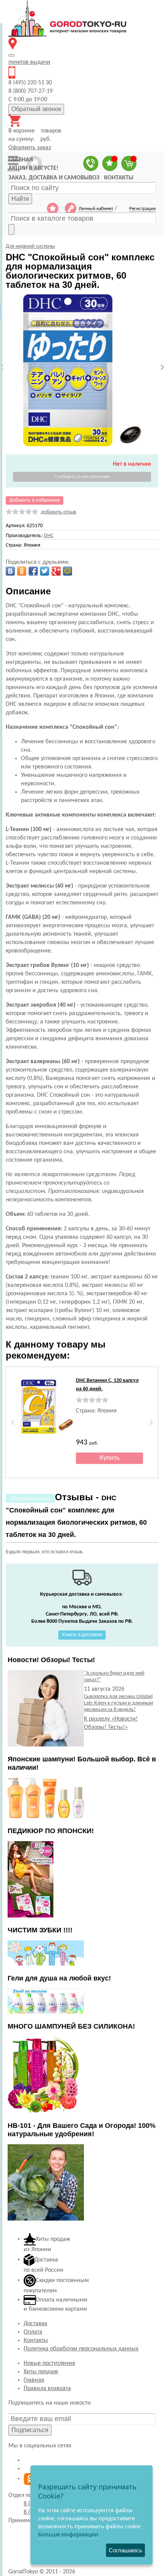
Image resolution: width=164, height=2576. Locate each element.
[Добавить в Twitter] (45, 571)
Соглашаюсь (125, 2550)
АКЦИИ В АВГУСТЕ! (33, 168)
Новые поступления (49, 2363)
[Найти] (11, 229)
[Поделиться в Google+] (56, 571)
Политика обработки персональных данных (81, 2349)
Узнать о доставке (82, 1635)
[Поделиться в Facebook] (33, 571)
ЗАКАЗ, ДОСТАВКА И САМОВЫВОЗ (54, 178)
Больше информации (68, 2534)
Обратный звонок (36, 109)
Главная (34, 2380)
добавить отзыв (59, 512)
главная (21, 160)
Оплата (33, 2332)
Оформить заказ (30, 148)
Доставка (35, 2324)
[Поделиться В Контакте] (10, 571)
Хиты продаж (41, 2372)
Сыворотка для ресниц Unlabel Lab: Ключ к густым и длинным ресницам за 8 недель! (118, 1703)
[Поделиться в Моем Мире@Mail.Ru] (68, 571)
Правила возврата (47, 2389)
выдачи (29, 62)
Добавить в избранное (35, 500)
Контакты (36, 2340)
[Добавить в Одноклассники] (22, 571)
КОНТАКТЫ (119, 178)
